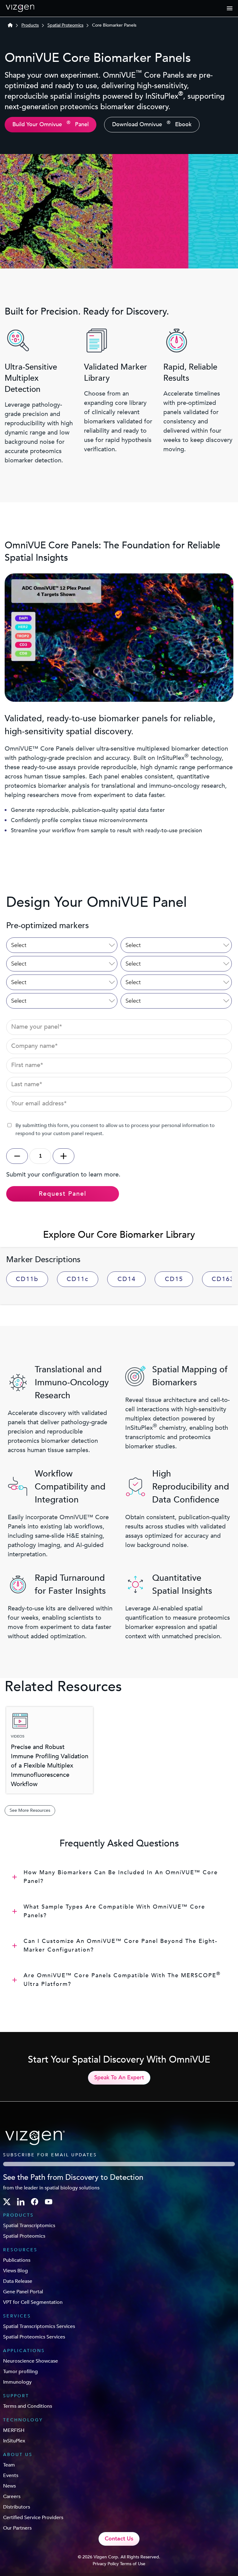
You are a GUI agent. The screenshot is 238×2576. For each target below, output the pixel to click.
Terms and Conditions (28, 2406)
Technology (23, 2420)
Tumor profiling (20, 2372)
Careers (12, 2497)
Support (16, 2396)
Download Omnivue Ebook (152, 124)
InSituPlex (14, 2441)
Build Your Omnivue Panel (51, 124)
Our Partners (17, 2528)
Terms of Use (133, 2564)
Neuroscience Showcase (31, 2361)
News (9, 2486)
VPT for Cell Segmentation (33, 2302)
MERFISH (14, 2430)
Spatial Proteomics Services (34, 2337)
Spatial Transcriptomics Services (39, 2326)
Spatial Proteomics (65, 25)
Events (11, 2475)
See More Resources (30, 1810)
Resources (20, 2250)
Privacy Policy (106, 2564)
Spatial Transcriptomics (29, 2226)
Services (17, 2316)
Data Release (18, 2281)
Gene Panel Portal (23, 2292)
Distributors (17, 2507)
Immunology (17, 2382)
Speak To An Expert (119, 2078)
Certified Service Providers (33, 2518)
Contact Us (119, 2539)
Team (9, 2465)
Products (30, 25)
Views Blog (15, 2271)
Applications (24, 2351)
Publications (17, 2260)
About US (18, 2455)
